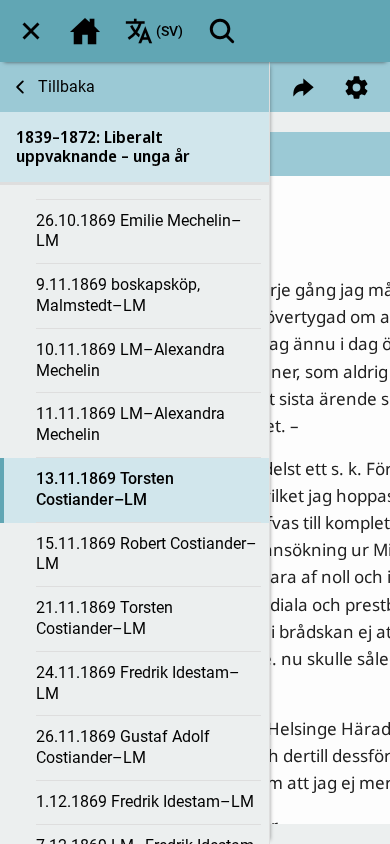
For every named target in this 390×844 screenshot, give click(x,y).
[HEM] (85, 31)
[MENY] (31, 31)
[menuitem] (31, 31)
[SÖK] (222, 31)
